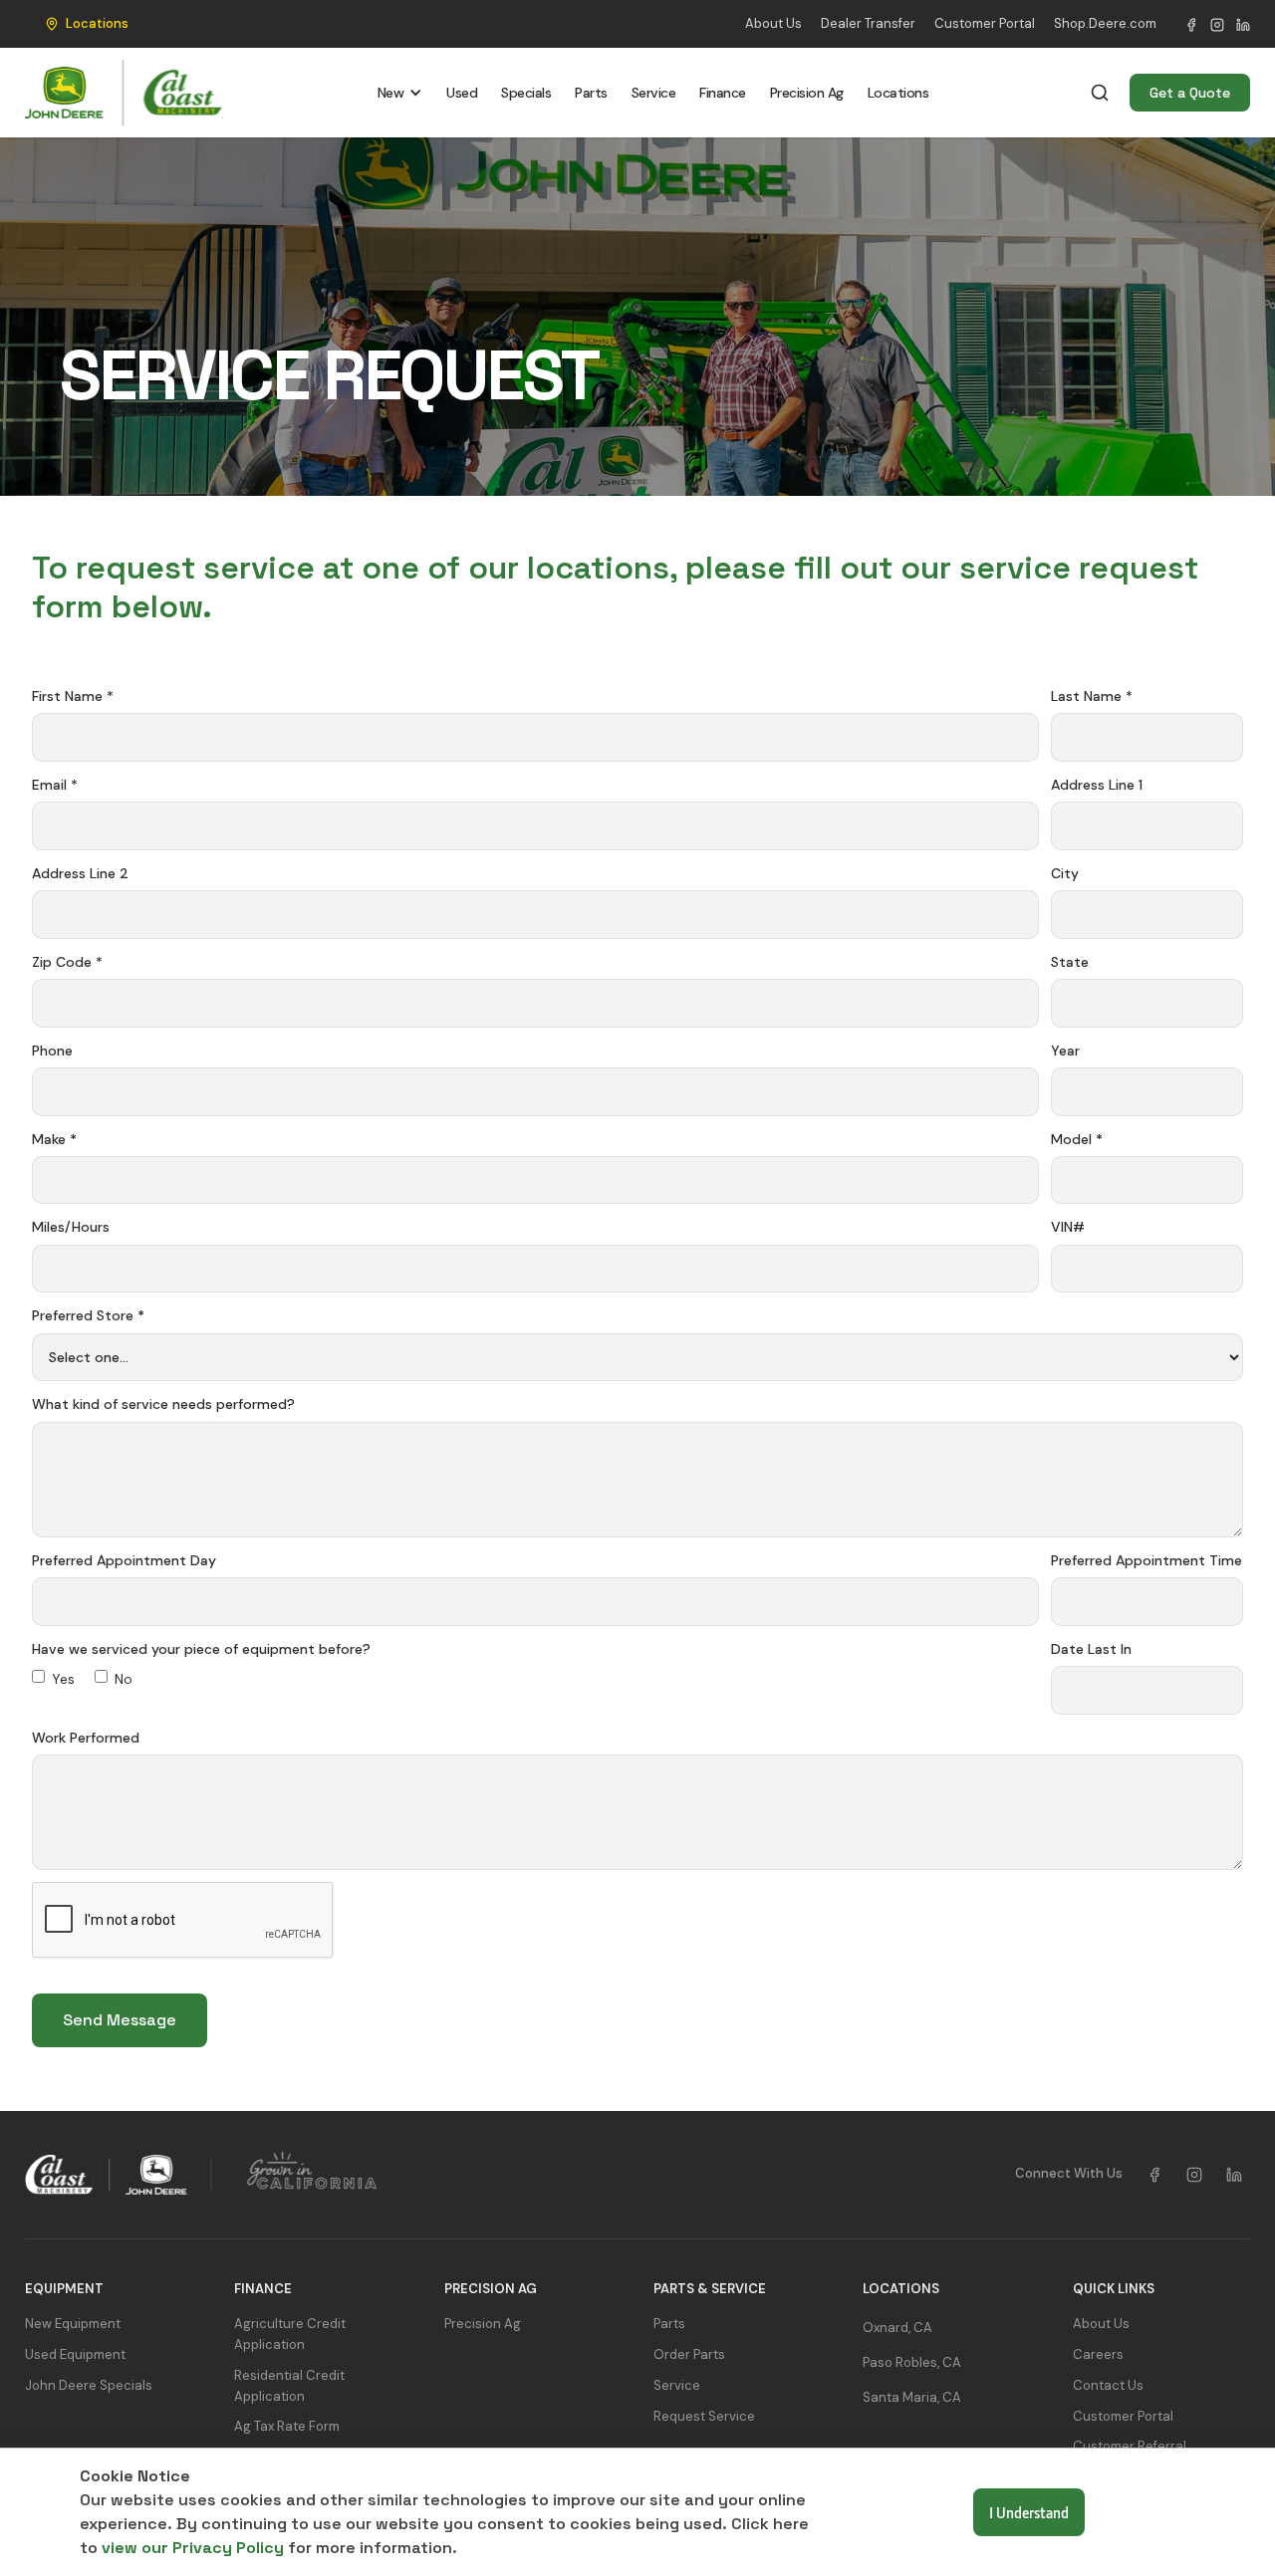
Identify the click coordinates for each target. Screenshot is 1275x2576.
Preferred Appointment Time (1147, 1560)
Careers (1098, 2354)
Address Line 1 (1097, 785)
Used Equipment (75, 2354)
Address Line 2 (80, 873)
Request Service (704, 2416)
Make (54, 1139)
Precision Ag (807, 93)
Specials (526, 93)
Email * (55, 785)
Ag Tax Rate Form (287, 2426)
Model (1077, 1139)
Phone (52, 1051)
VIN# (1068, 1227)
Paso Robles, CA (912, 2362)
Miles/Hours (71, 1227)
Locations (898, 93)
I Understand (1029, 2512)
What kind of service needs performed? (163, 1404)
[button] (82, 24)
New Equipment (73, 2324)
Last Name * (1092, 696)
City (1065, 873)
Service (654, 93)
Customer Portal (985, 23)
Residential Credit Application (289, 2386)
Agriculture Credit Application (290, 2334)
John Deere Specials (89, 2385)
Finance (723, 93)
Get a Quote (1190, 93)
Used (462, 93)
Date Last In (1091, 1649)
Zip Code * (67, 962)
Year (1065, 1051)
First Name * (73, 696)
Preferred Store (88, 1315)
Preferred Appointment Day (124, 1560)
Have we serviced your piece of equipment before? (201, 1649)
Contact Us (1108, 2385)
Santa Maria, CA (912, 2397)
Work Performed (86, 1738)
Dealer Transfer (868, 23)
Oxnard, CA (897, 2328)
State (1070, 962)
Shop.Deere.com (1105, 23)
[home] (125, 93)
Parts (591, 93)
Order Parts (689, 2354)
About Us (773, 23)
